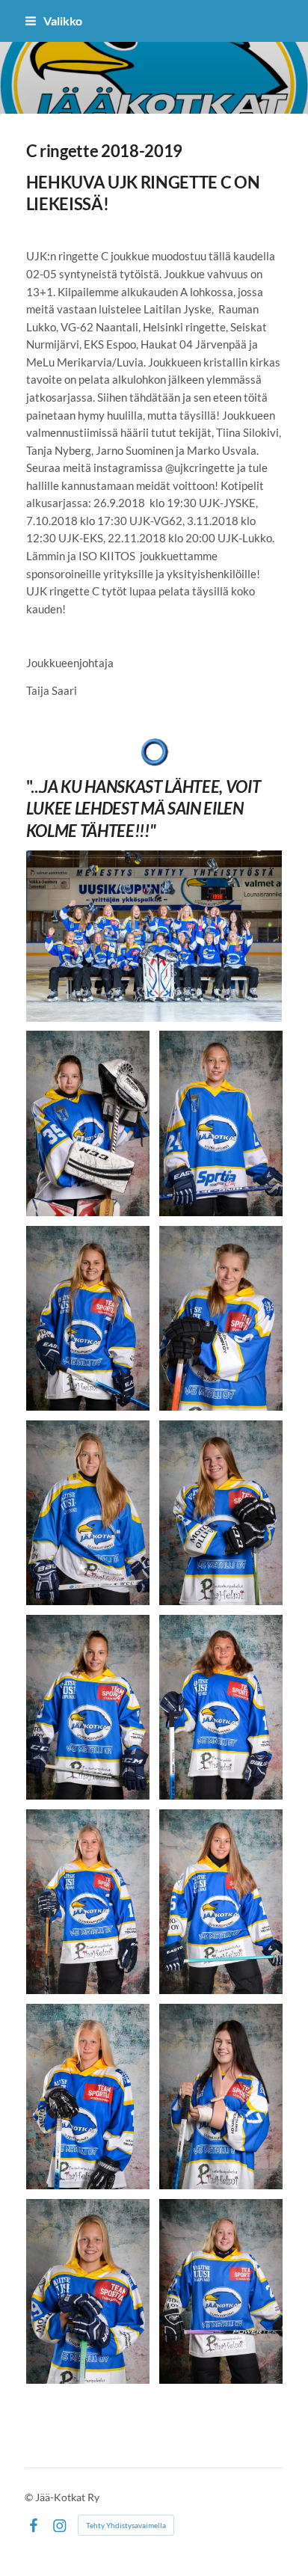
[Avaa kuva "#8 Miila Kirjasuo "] (221, 1513)
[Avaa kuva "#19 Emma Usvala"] (88, 2291)
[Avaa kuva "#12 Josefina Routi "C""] (88, 1902)
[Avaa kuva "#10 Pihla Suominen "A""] (88, 1707)
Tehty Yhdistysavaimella (126, 2525)
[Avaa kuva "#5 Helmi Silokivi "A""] (88, 1318)
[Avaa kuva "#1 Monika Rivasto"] (88, 1123)
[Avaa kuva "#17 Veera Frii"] (221, 2096)
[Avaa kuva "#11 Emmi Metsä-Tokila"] (221, 1707)
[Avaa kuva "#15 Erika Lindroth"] (221, 1902)
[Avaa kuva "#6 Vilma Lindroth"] (221, 1318)
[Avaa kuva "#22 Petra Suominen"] (221, 2291)
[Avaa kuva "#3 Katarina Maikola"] (221, 1123)
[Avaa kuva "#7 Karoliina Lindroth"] (88, 1513)
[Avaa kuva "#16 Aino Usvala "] (88, 2096)
